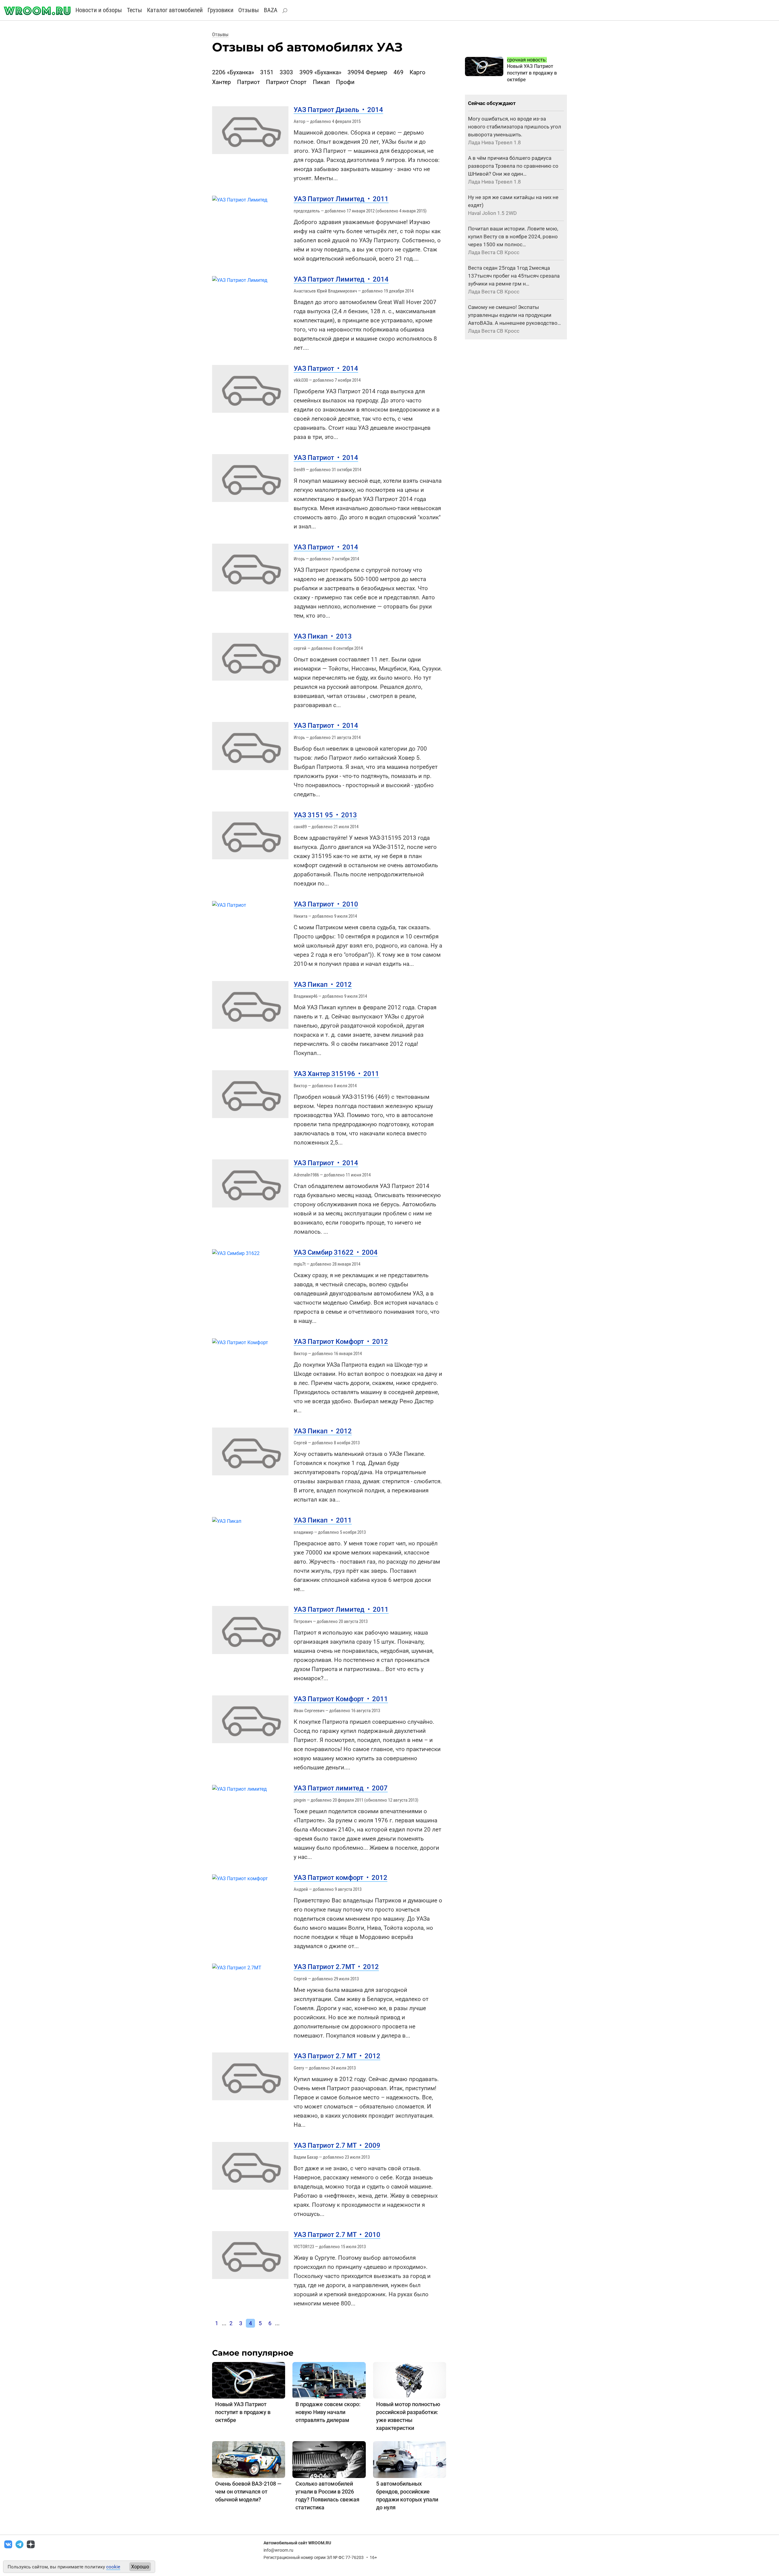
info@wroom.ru (278, 2550)
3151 (267, 72)
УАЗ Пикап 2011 (323, 1520)
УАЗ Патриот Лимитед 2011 (341, 199)
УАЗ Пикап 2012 (323, 985)
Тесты (134, 10)
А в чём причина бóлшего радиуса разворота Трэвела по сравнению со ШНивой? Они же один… (513, 166)
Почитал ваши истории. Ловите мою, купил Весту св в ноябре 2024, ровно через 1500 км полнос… (513, 237)
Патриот (248, 82)
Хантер (222, 82)
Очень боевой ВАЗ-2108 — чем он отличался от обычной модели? (248, 2492)
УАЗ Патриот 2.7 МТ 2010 (337, 2235)
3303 (286, 72)
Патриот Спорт (286, 82)
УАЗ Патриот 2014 (326, 368)
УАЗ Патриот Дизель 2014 (338, 110)
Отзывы (249, 10)
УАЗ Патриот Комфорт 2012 (341, 1342)
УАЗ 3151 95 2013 (325, 815)
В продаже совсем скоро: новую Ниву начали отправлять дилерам (328, 2412)
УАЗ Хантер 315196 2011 (336, 1074)
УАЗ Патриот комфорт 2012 (341, 1878)
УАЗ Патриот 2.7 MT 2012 (337, 2056)
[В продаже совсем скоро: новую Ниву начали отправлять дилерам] (329, 2380)
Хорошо (140, 2567)
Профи (345, 82)
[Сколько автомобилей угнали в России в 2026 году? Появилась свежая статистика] (329, 2459)
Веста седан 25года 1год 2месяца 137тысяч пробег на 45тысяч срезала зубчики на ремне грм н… (514, 276)
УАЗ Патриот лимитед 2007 (341, 1788)
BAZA (271, 10)
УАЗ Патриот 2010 (326, 904)
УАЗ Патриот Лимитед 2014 (341, 279)
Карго (417, 72)
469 (398, 72)
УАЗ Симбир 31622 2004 (336, 1252)
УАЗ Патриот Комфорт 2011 (341, 1699)
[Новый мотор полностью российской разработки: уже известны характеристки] (410, 2380)
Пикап (321, 82)
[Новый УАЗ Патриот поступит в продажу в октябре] (249, 2380)
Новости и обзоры (99, 10)
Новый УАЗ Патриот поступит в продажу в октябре (243, 2412)
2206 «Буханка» (233, 72)
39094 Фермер (367, 72)
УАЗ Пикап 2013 (323, 636)
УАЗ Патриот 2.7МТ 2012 (336, 1967)
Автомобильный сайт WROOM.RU (297, 2543)
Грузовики (220, 10)
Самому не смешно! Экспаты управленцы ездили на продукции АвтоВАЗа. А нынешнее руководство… (514, 315)
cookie (113, 2567)
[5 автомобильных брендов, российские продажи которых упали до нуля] (410, 2459)
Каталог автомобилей (175, 10)
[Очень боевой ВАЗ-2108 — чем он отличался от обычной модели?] (249, 2459)
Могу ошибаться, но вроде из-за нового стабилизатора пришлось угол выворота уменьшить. (515, 127)
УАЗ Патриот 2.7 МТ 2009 (337, 2145)
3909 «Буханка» (320, 72)
